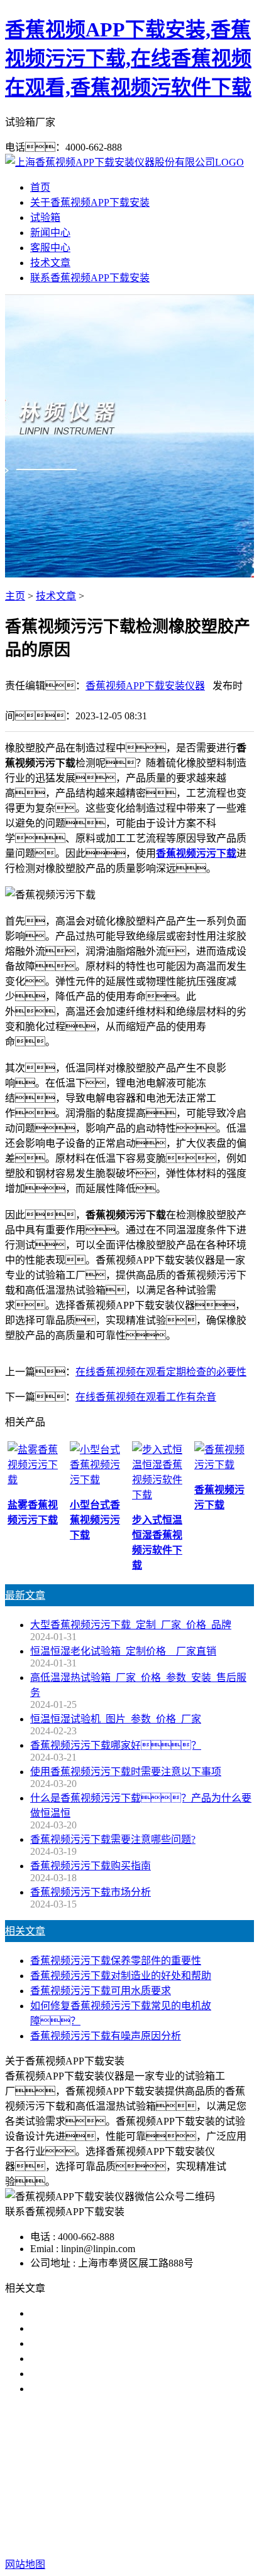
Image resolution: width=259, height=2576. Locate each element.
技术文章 (50, 263)
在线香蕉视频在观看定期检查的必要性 (161, 1372)
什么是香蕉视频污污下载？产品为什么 (136, 2328)
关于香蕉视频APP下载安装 (90, 202)
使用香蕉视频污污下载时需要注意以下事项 (126, 1772)
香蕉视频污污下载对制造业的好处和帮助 (121, 1976)
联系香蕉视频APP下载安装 (90, 278)
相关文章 (25, 1931)
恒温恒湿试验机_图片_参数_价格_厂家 (116, 1719)
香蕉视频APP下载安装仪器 (145, 686)
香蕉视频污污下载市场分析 (91, 1892)
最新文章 (25, 1595)
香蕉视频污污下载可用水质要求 (101, 1991)
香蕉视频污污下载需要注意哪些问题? (113, 1839)
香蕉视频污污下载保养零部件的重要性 (116, 1961)
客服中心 (50, 248)
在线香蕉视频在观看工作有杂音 (146, 1397)
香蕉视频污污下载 (92, 2469)
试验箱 (45, 217)
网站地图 (124, 2524)
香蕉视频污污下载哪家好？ (116, 1745)
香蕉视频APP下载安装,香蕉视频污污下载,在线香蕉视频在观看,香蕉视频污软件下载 (128, 58)
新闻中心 (50, 233)
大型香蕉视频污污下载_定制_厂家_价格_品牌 (131, 1625)
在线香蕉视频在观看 (186, 2469)
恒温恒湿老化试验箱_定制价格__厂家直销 (123, 1651)
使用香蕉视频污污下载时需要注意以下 (116, 2343)
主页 (15, 596)
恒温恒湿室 (153, 2484)
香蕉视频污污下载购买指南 (91, 1866)
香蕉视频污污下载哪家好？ (111, 2313)
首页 (40, 187)
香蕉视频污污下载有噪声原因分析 (106, 2036)
